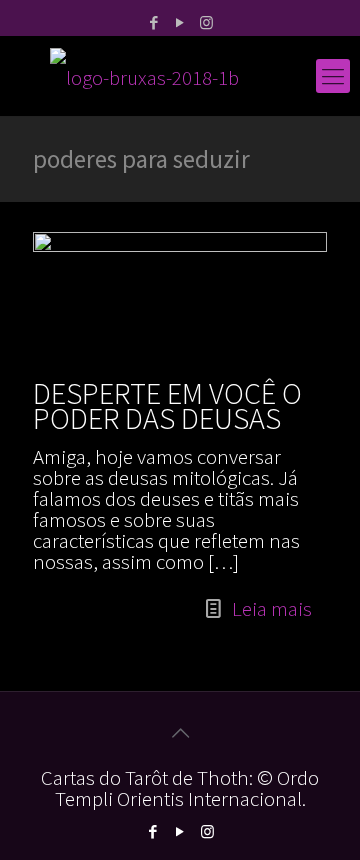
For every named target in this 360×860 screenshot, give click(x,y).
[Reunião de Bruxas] (180, 76)
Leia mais (272, 608)
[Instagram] (206, 22)
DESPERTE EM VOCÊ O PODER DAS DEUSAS (167, 405)
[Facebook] (154, 22)
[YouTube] (180, 22)
